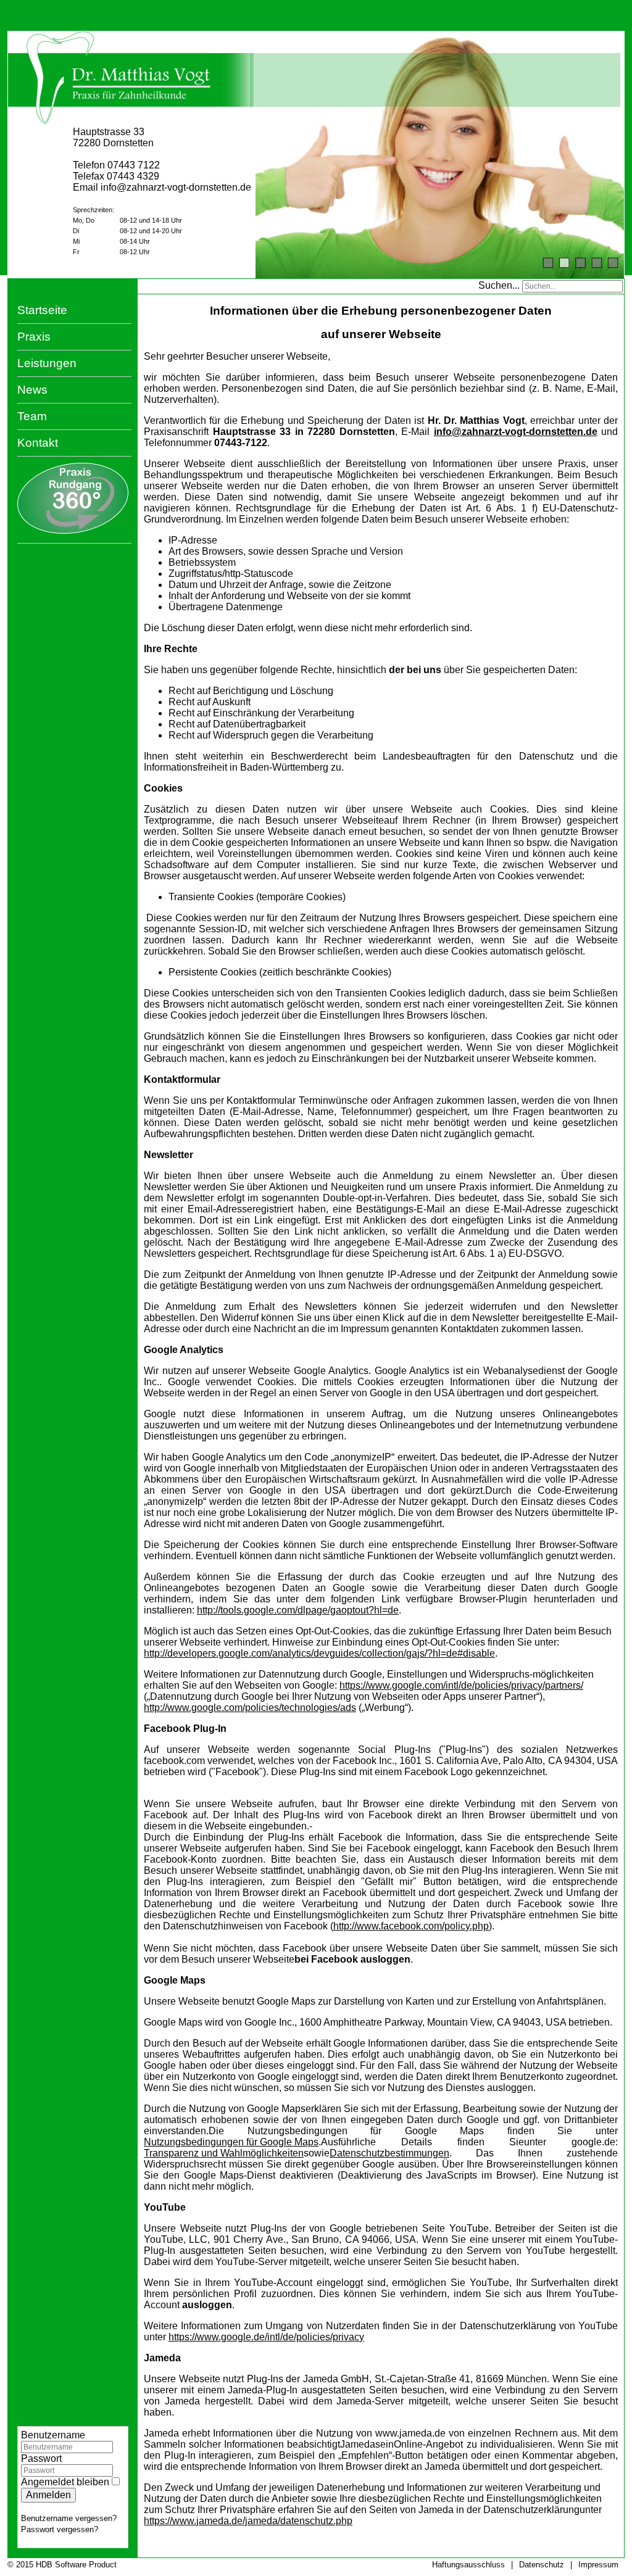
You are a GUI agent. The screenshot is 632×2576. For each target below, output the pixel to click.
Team (32, 416)
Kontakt (38, 443)
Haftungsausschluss (468, 2565)
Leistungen (47, 363)
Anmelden (48, 2495)
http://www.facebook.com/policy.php (411, 1926)
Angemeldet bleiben (65, 2482)
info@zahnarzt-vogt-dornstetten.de (516, 432)
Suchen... (499, 285)
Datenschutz (542, 2565)
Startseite (42, 310)
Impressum (598, 2565)
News (32, 390)
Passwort (41, 2458)
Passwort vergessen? (60, 2529)
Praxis (34, 337)
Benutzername (53, 2435)
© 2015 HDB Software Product (62, 2565)
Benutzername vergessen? (69, 2518)
